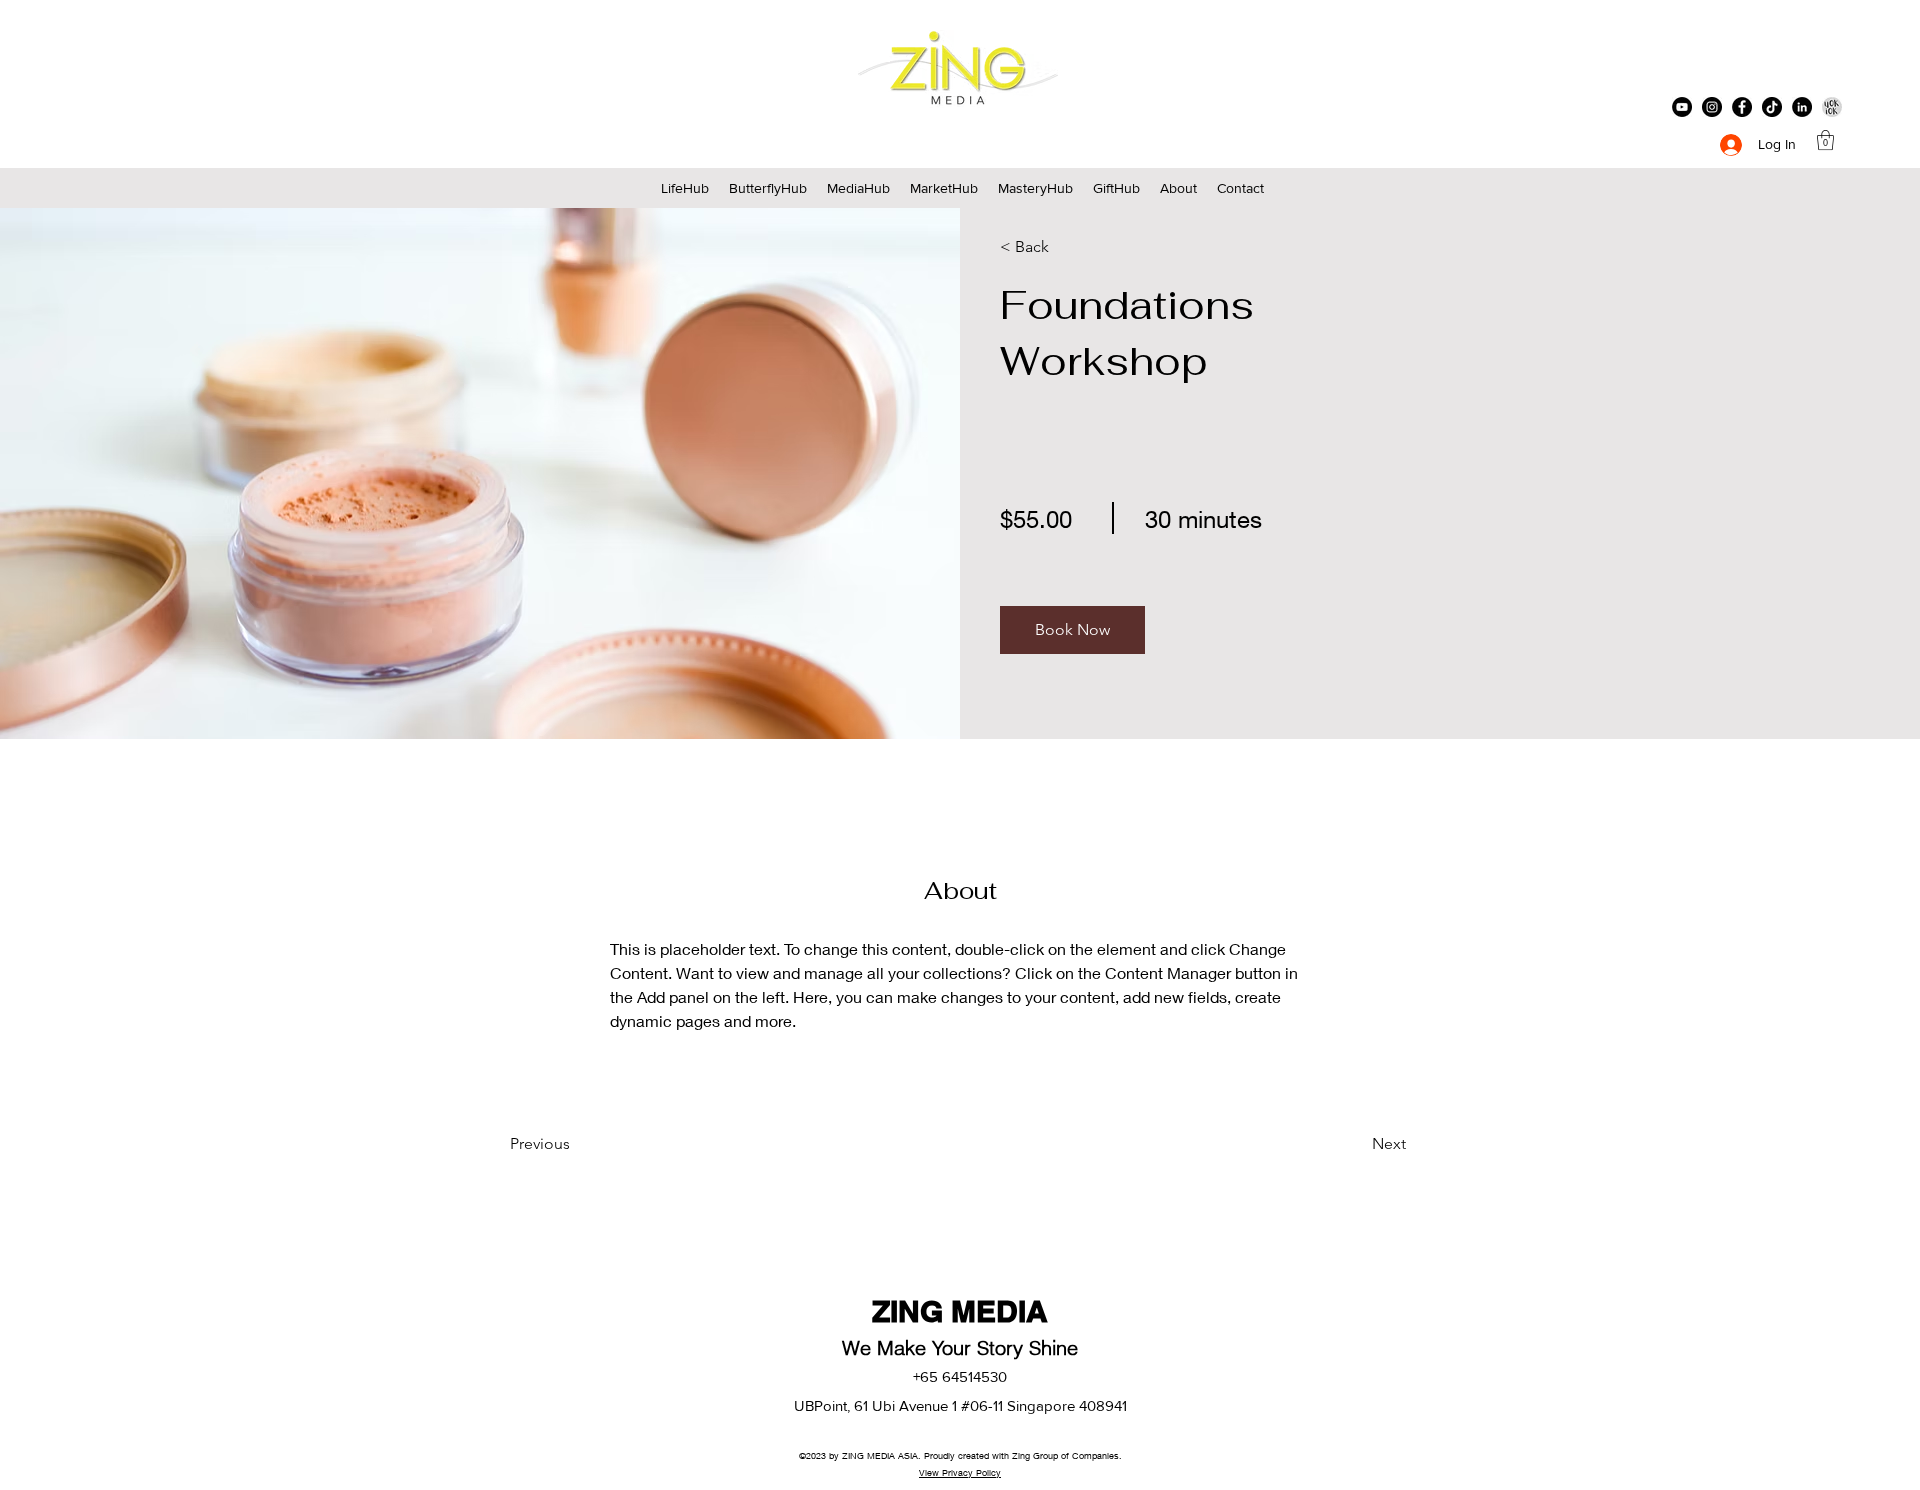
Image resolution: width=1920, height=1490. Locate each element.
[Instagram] (1712, 107)
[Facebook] (1742, 107)
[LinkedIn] (1802, 107)
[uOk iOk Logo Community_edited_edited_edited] (1832, 107)
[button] (1825, 140)
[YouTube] (1682, 107)
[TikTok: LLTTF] (1772, 107)
